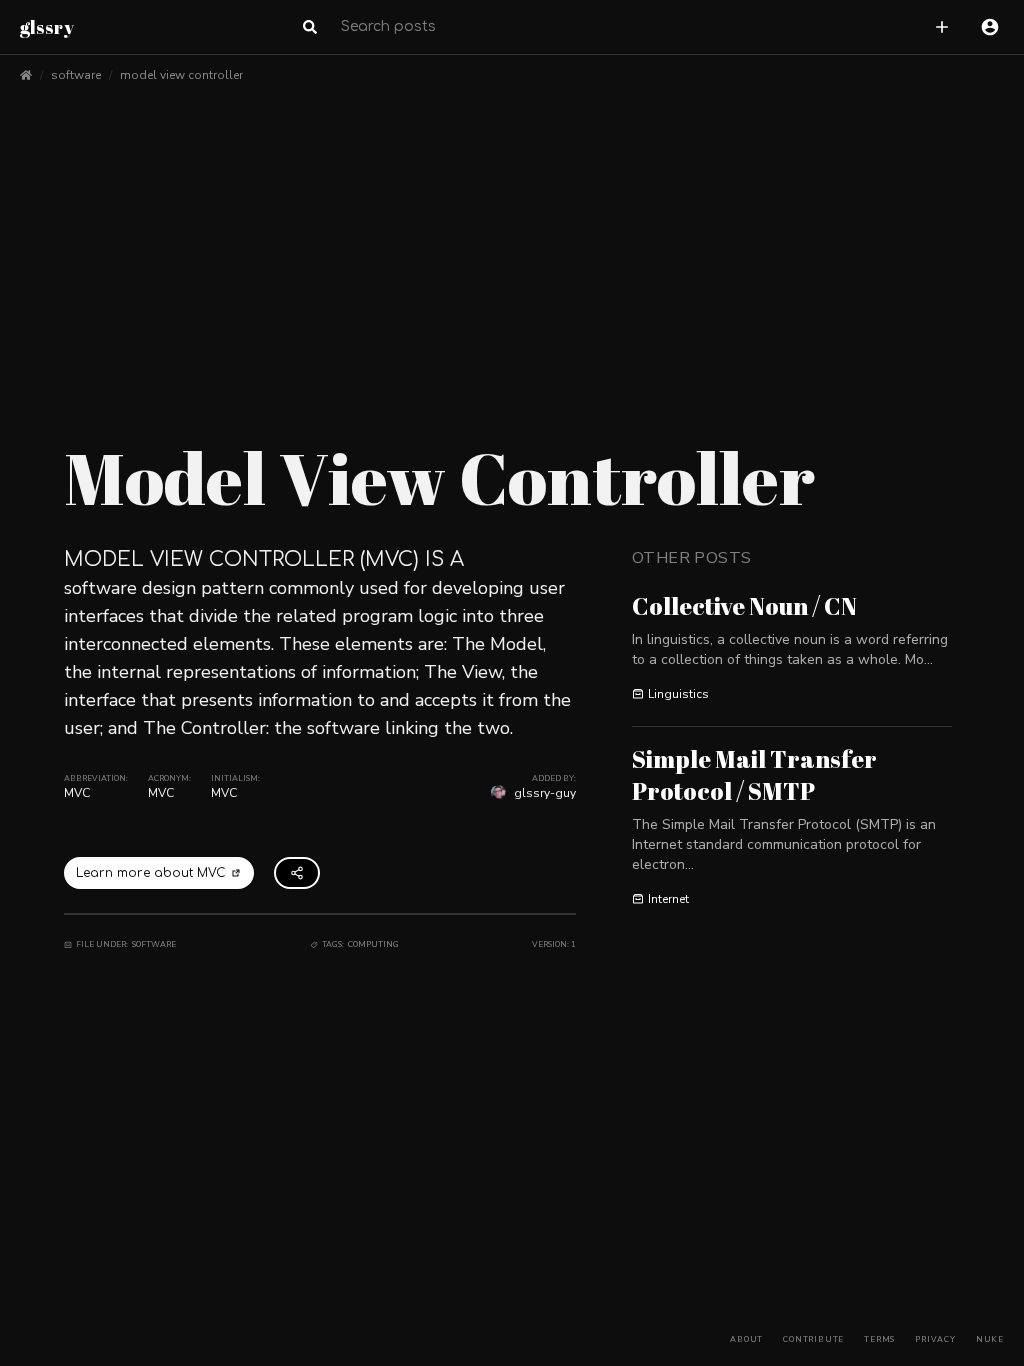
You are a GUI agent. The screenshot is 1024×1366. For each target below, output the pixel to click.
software (76, 75)
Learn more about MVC (151, 873)
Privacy (935, 1339)
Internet (668, 899)
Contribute (813, 1339)
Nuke (990, 1339)
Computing (373, 944)
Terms (879, 1339)
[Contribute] (942, 27)
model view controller (181, 75)
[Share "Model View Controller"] (297, 873)
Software (154, 944)
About (746, 1339)
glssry (47, 27)
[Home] (26, 75)
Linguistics (678, 694)
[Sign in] (990, 27)
